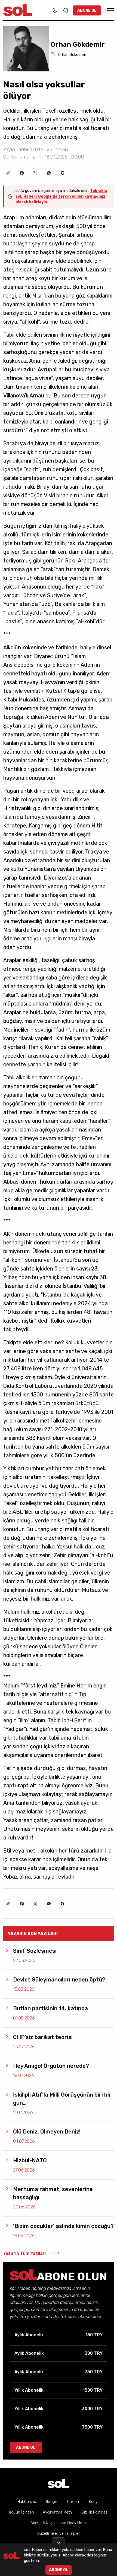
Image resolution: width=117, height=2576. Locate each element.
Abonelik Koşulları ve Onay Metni (59, 2523)
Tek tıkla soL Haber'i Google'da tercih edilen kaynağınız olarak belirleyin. (61, 196)
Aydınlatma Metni (58, 2512)
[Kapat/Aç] (59, 2540)
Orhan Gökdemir (72, 55)
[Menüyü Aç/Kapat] (110, 10)
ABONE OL (87, 10)
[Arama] (66, 10)
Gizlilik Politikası (95, 2512)
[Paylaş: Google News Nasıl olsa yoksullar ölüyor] (63, 173)
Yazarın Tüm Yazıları (24, 2253)
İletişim (52, 2502)
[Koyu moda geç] (55, 10)
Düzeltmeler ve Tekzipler (59, 2534)
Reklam (74, 2502)
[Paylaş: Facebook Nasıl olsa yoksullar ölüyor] (22, 173)
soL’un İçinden (21, 2512)
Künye (94, 2502)
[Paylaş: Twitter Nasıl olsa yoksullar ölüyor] (35, 173)
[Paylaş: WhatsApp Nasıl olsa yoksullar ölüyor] (49, 173)
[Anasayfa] (59, 2484)
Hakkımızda (27, 2502)
